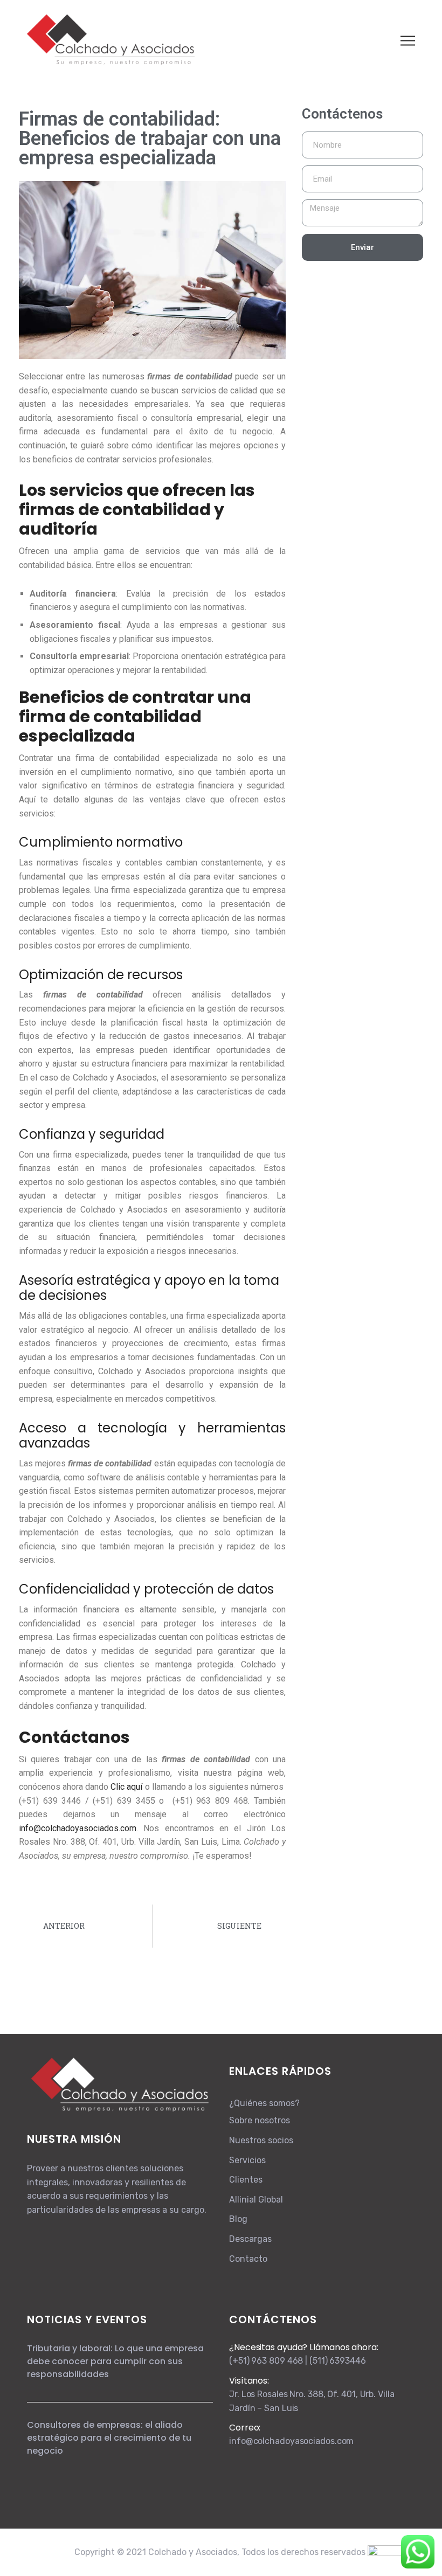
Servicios (247, 2160)
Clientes (246, 2180)
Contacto (248, 2259)
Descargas (250, 2239)
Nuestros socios (261, 2140)
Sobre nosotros (260, 2120)
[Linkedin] (42, 2238)
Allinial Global (256, 2200)
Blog (238, 2219)
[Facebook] (32, 2238)
